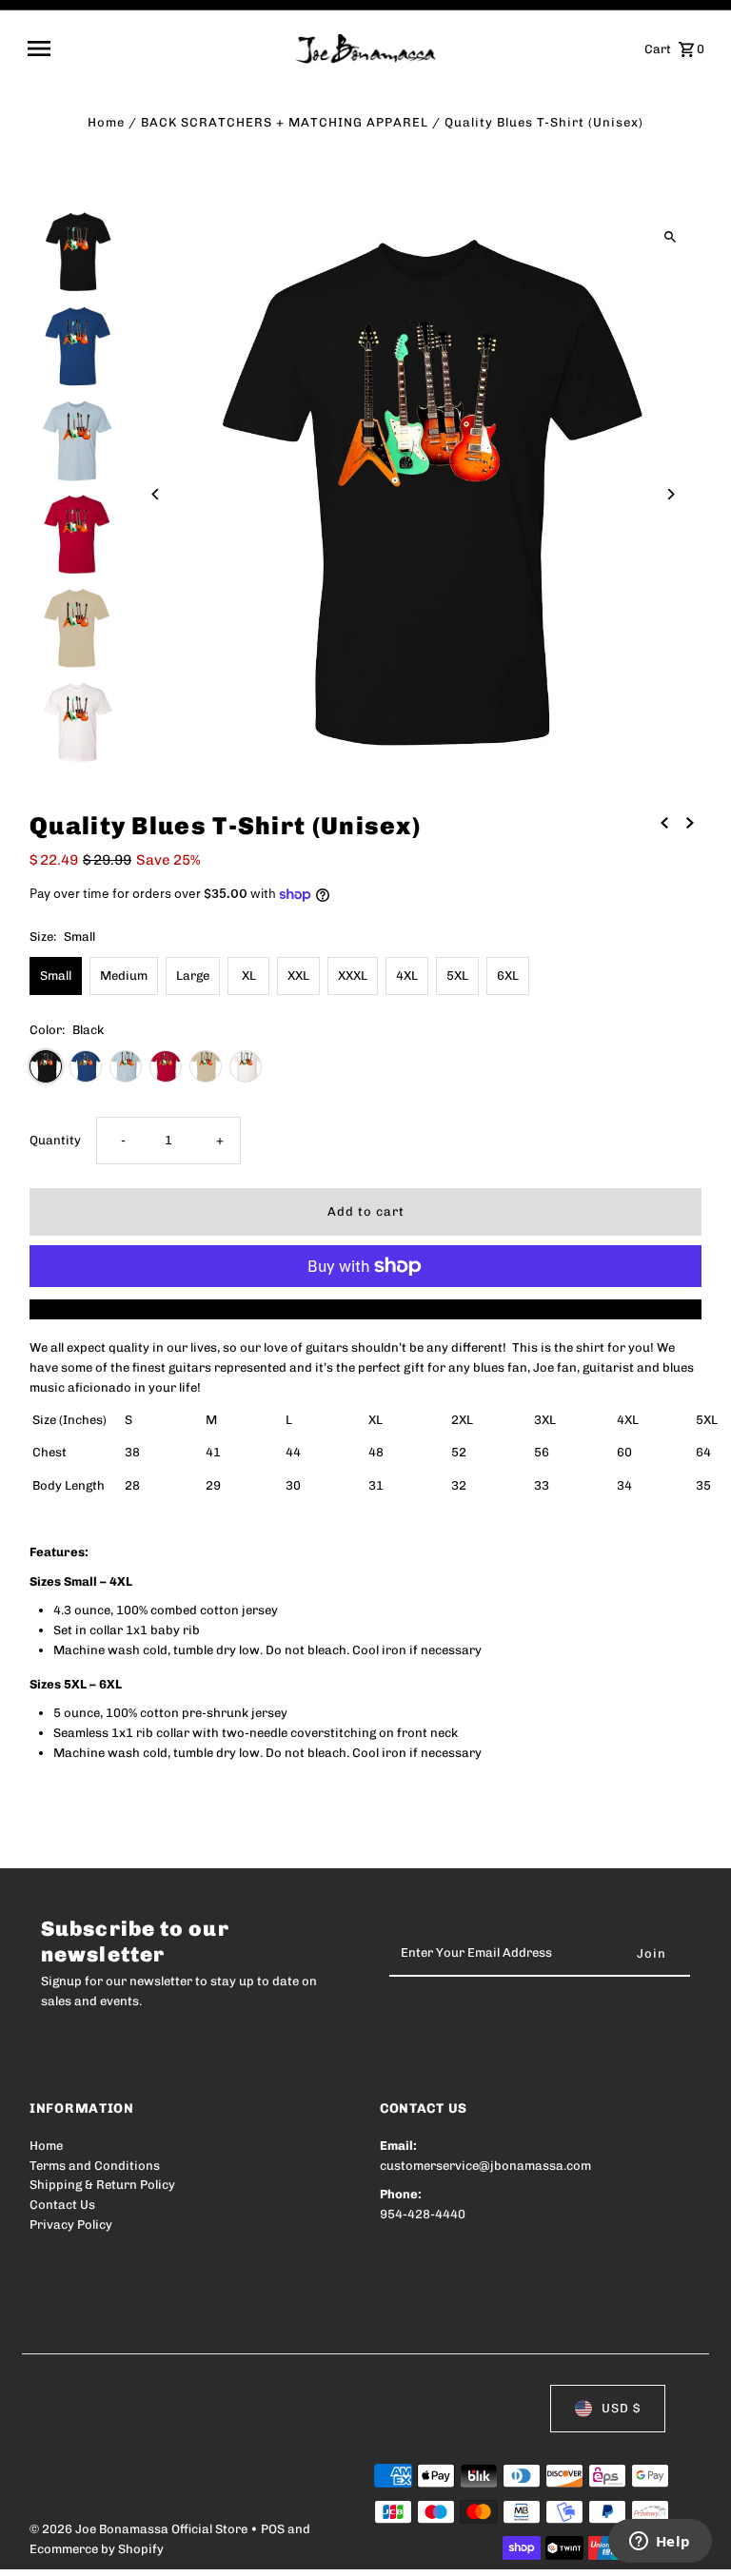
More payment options (366, 1308)
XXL (298, 976)
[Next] (671, 494)
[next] (690, 823)
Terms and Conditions (95, 2166)
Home (106, 122)
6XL (508, 976)
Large (193, 976)
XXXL (353, 976)
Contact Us (62, 2205)
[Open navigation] (155, 49)
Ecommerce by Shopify (97, 2549)
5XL (457, 976)
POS (273, 2529)
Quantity (55, 1140)
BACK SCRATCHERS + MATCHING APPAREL (285, 122)
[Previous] (156, 494)
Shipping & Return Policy (102, 2185)
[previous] (664, 823)
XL (249, 976)
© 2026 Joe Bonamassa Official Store (140, 2529)
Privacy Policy (71, 2225)
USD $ (621, 2408)
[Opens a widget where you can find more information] (660, 2543)
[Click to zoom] (671, 237)
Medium (124, 976)
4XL (407, 976)
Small (56, 976)
